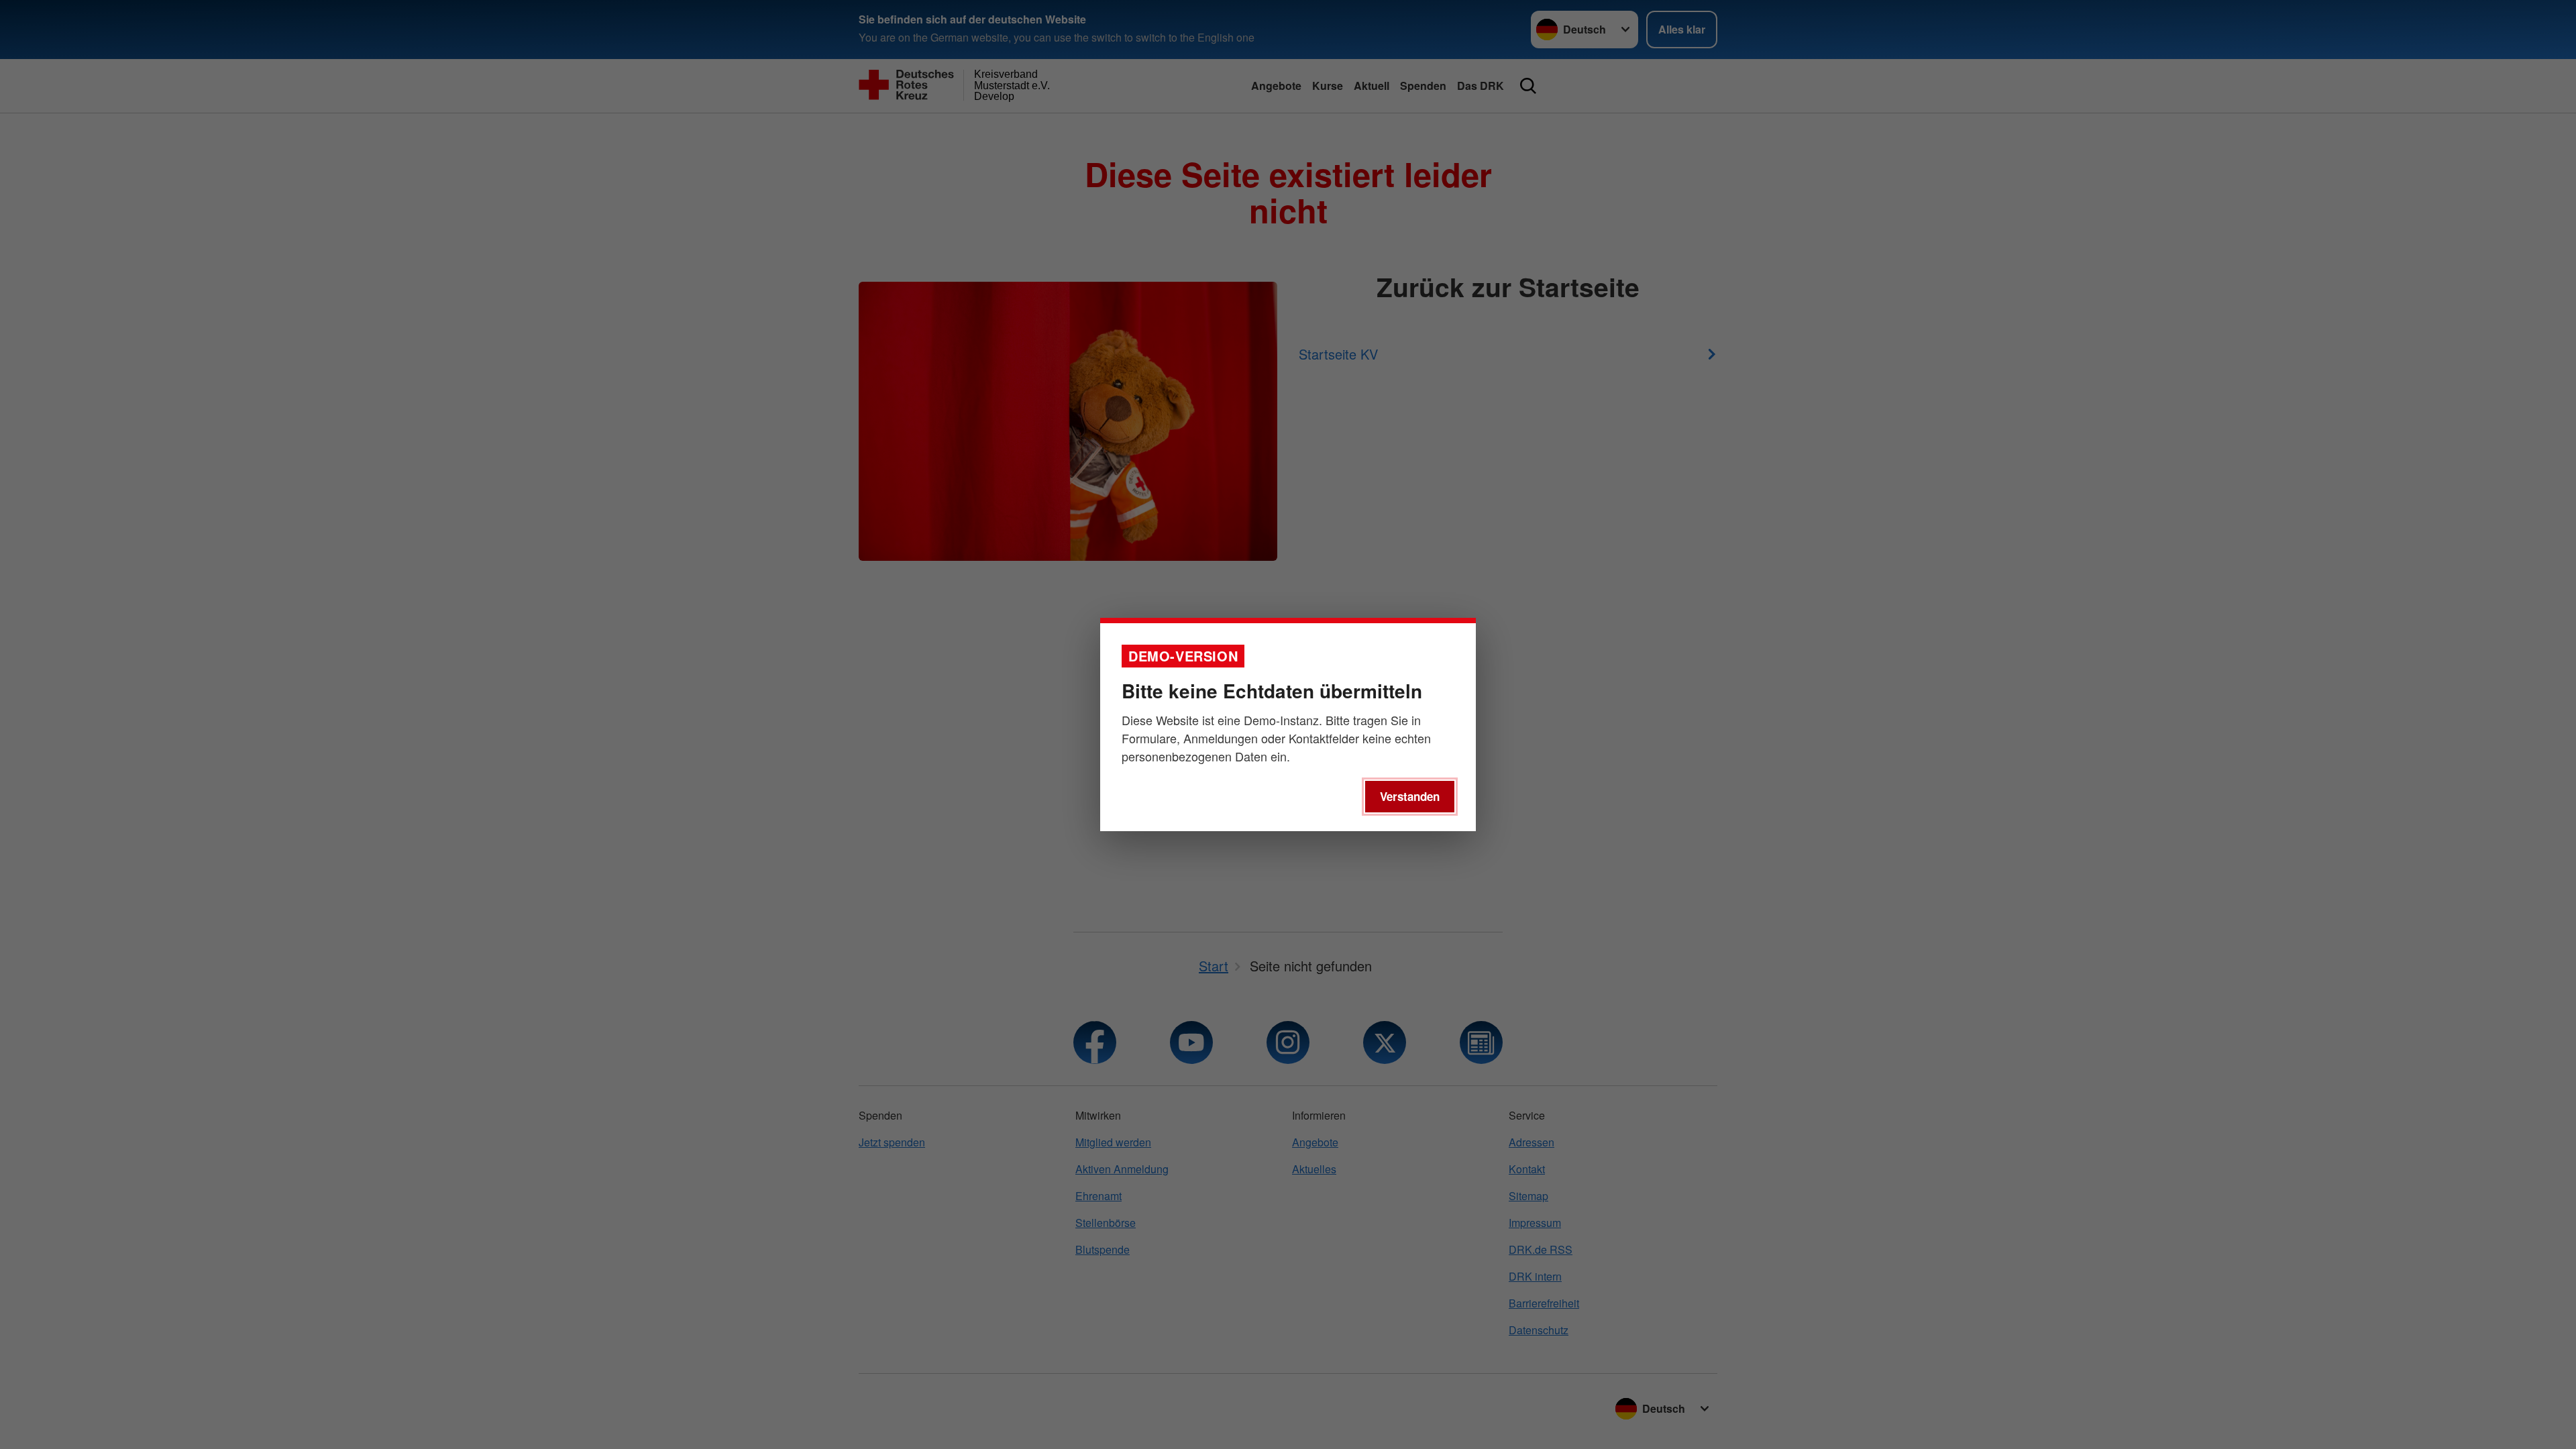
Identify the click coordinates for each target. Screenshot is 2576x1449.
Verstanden (1410, 796)
